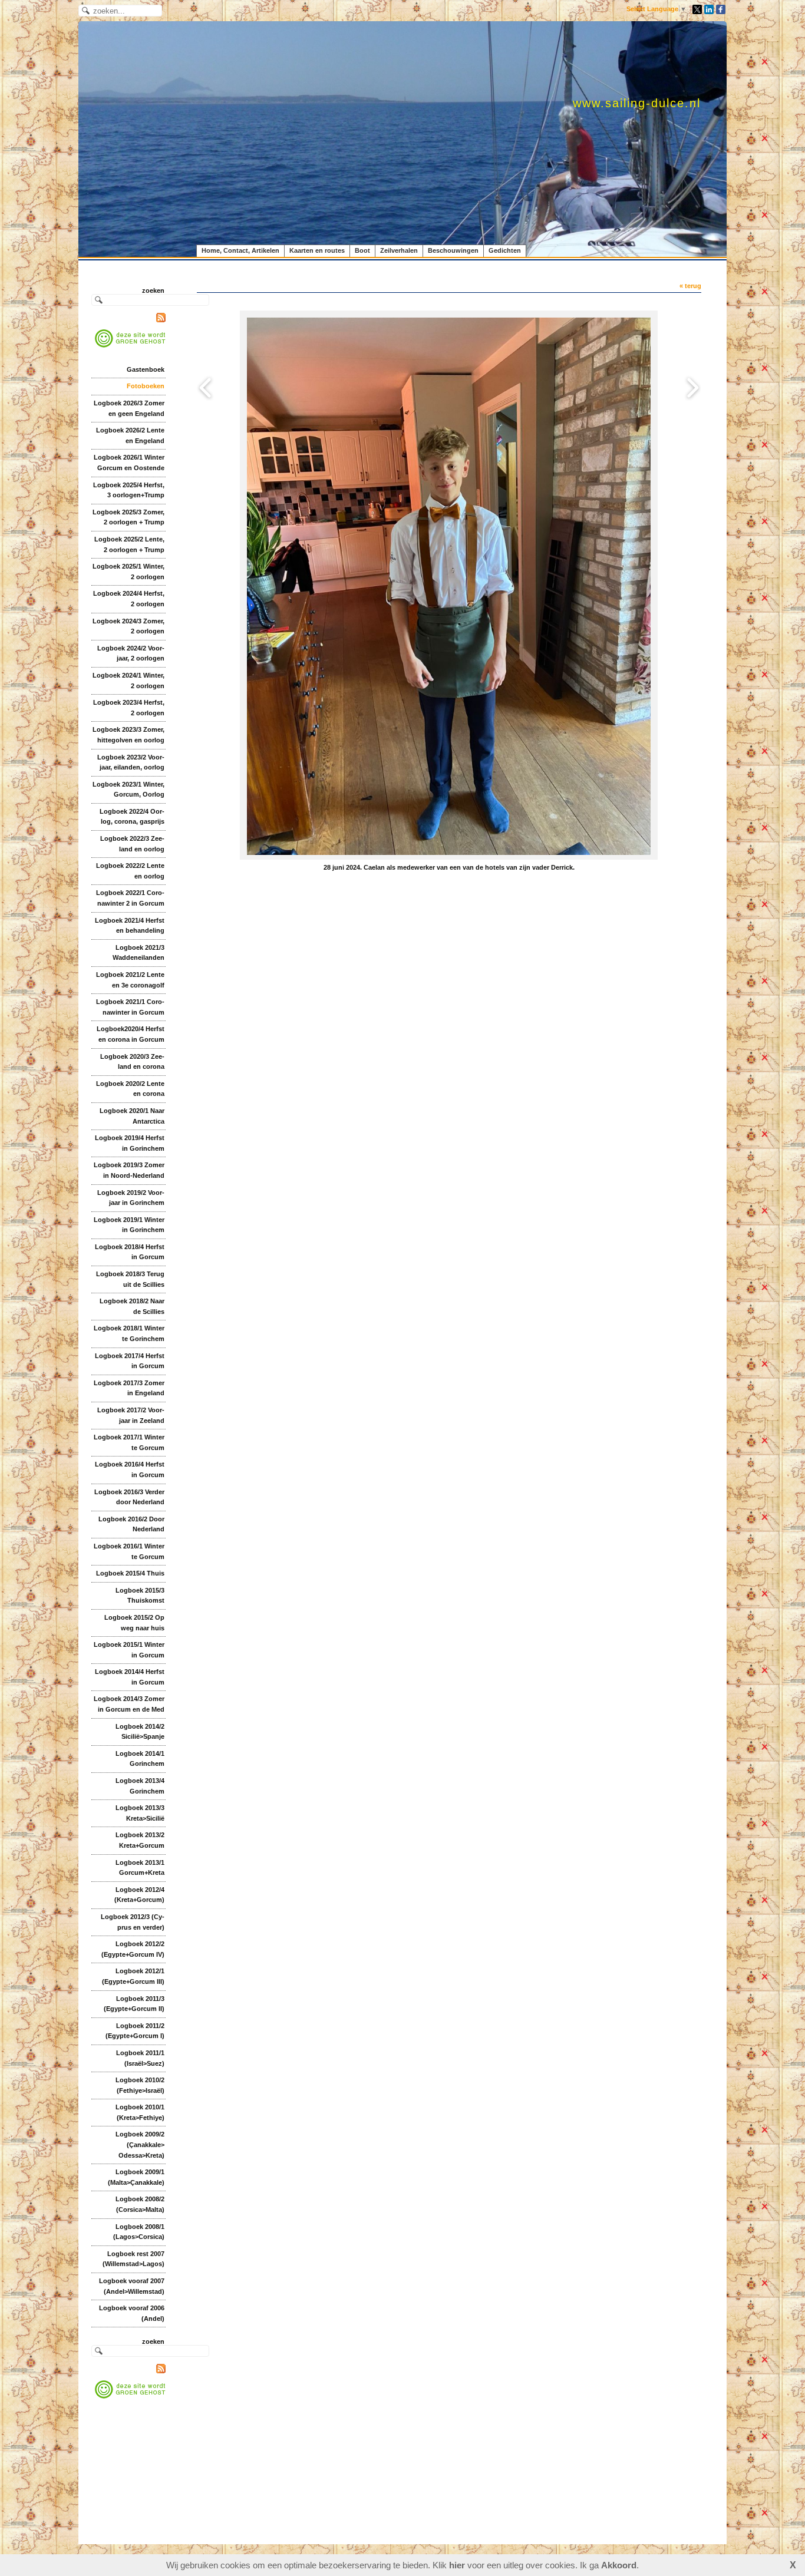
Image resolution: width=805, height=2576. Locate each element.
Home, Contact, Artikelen (240, 250)
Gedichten (505, 250)
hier (457, 2565)
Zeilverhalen (399, 250)
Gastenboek (146, 369)
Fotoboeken (146, 386)
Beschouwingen (453, 250)
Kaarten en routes (317, 250)
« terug (690, 286)
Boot (362, 250)
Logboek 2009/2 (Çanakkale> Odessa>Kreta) (140, 2144)
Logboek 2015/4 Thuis (130, 1573)
